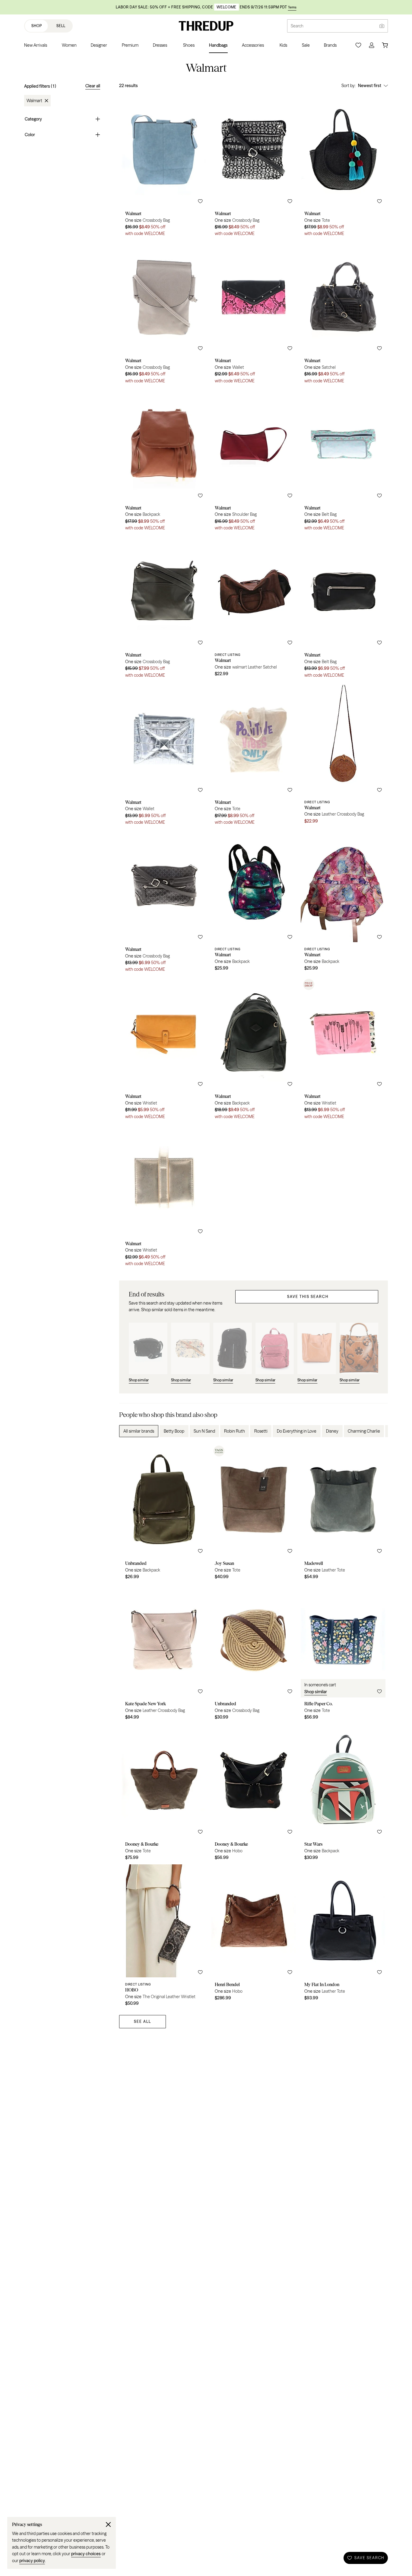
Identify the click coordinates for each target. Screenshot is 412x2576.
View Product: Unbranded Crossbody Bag (254, 1654)
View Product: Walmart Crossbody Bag (164, 167)
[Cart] (385, 45)
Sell (61, 26)
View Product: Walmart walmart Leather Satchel (254, 609)
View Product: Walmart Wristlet (164, 1050)
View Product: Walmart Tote (343, 167)
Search (297, 26)
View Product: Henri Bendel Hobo (254, 1937)
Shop (37, 26)
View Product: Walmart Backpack (164, 461)
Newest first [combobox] (370, 86)
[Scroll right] (378, 1431)
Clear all (93, 86)
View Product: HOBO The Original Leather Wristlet (164, 1937)
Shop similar (316, 1692)
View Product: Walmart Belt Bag (343, 461)
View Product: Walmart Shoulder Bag (254, 461)
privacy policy (32, 2561)
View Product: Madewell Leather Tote (343, 1513)
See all (143, 2021)
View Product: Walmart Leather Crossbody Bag (343, 756)
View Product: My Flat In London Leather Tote (343, 1937)
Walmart (34, 101)
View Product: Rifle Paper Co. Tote (343, 1654)
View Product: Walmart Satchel (343, 314)
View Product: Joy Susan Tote (254, 1513)
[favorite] (200, 201)
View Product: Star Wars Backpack (343, 1794)
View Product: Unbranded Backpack (164, 1513)
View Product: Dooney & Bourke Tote (164, 1794)
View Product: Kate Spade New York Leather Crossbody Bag (164, 1654)
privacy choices (86, 2554)
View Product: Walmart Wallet (254, 314)
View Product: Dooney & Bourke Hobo (254, 1794)
